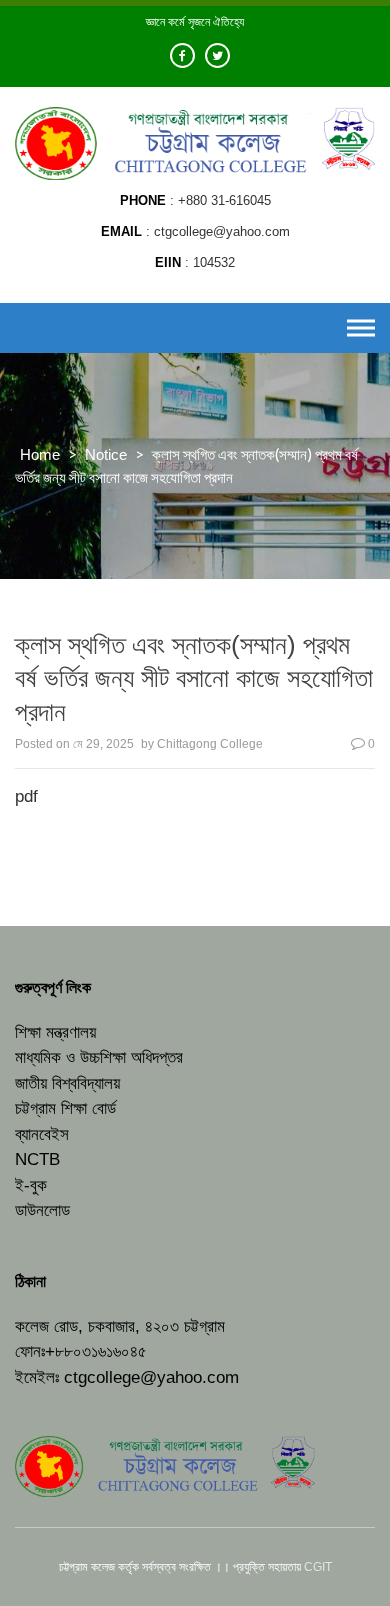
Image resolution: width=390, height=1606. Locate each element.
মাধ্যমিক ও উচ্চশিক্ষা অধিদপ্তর (99, 1057)
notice (106, 454)
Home (40, 454)
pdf (26, 796)
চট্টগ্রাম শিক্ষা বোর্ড (65, 1108)
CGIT (318, 1567)
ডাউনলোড (42, 1210)
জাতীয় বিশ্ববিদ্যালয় (67, 1083)
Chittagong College (210, 744)
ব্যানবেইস (42, 1134)
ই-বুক (31, 1185)
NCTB (37, 1159)
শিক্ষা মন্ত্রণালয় (55, 1032)
